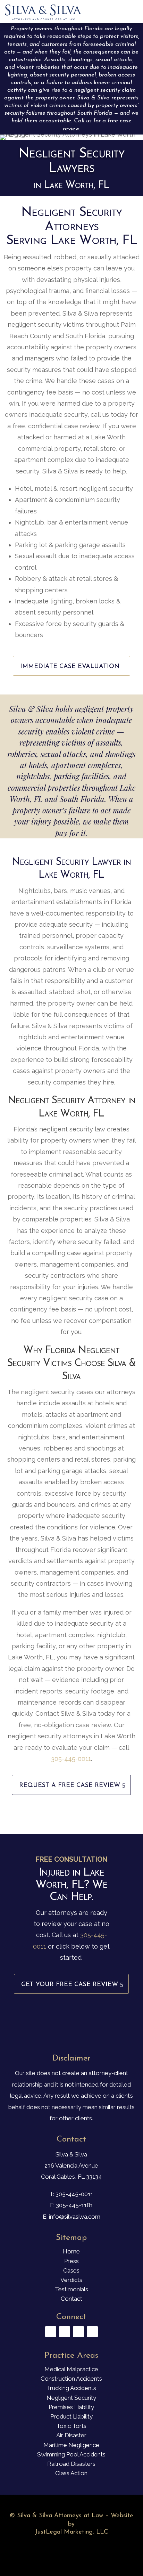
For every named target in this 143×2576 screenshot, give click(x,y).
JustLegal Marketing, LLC (71, 2532)
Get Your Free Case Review (70, 1985)
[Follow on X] (65, 2332)
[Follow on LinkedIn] (92, 2332)
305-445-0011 (71, 1759)
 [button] (130, 12)
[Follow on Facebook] (51, 2332)
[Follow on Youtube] (78, 2332)
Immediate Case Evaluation (70, 667)
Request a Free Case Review (70, 1786)
